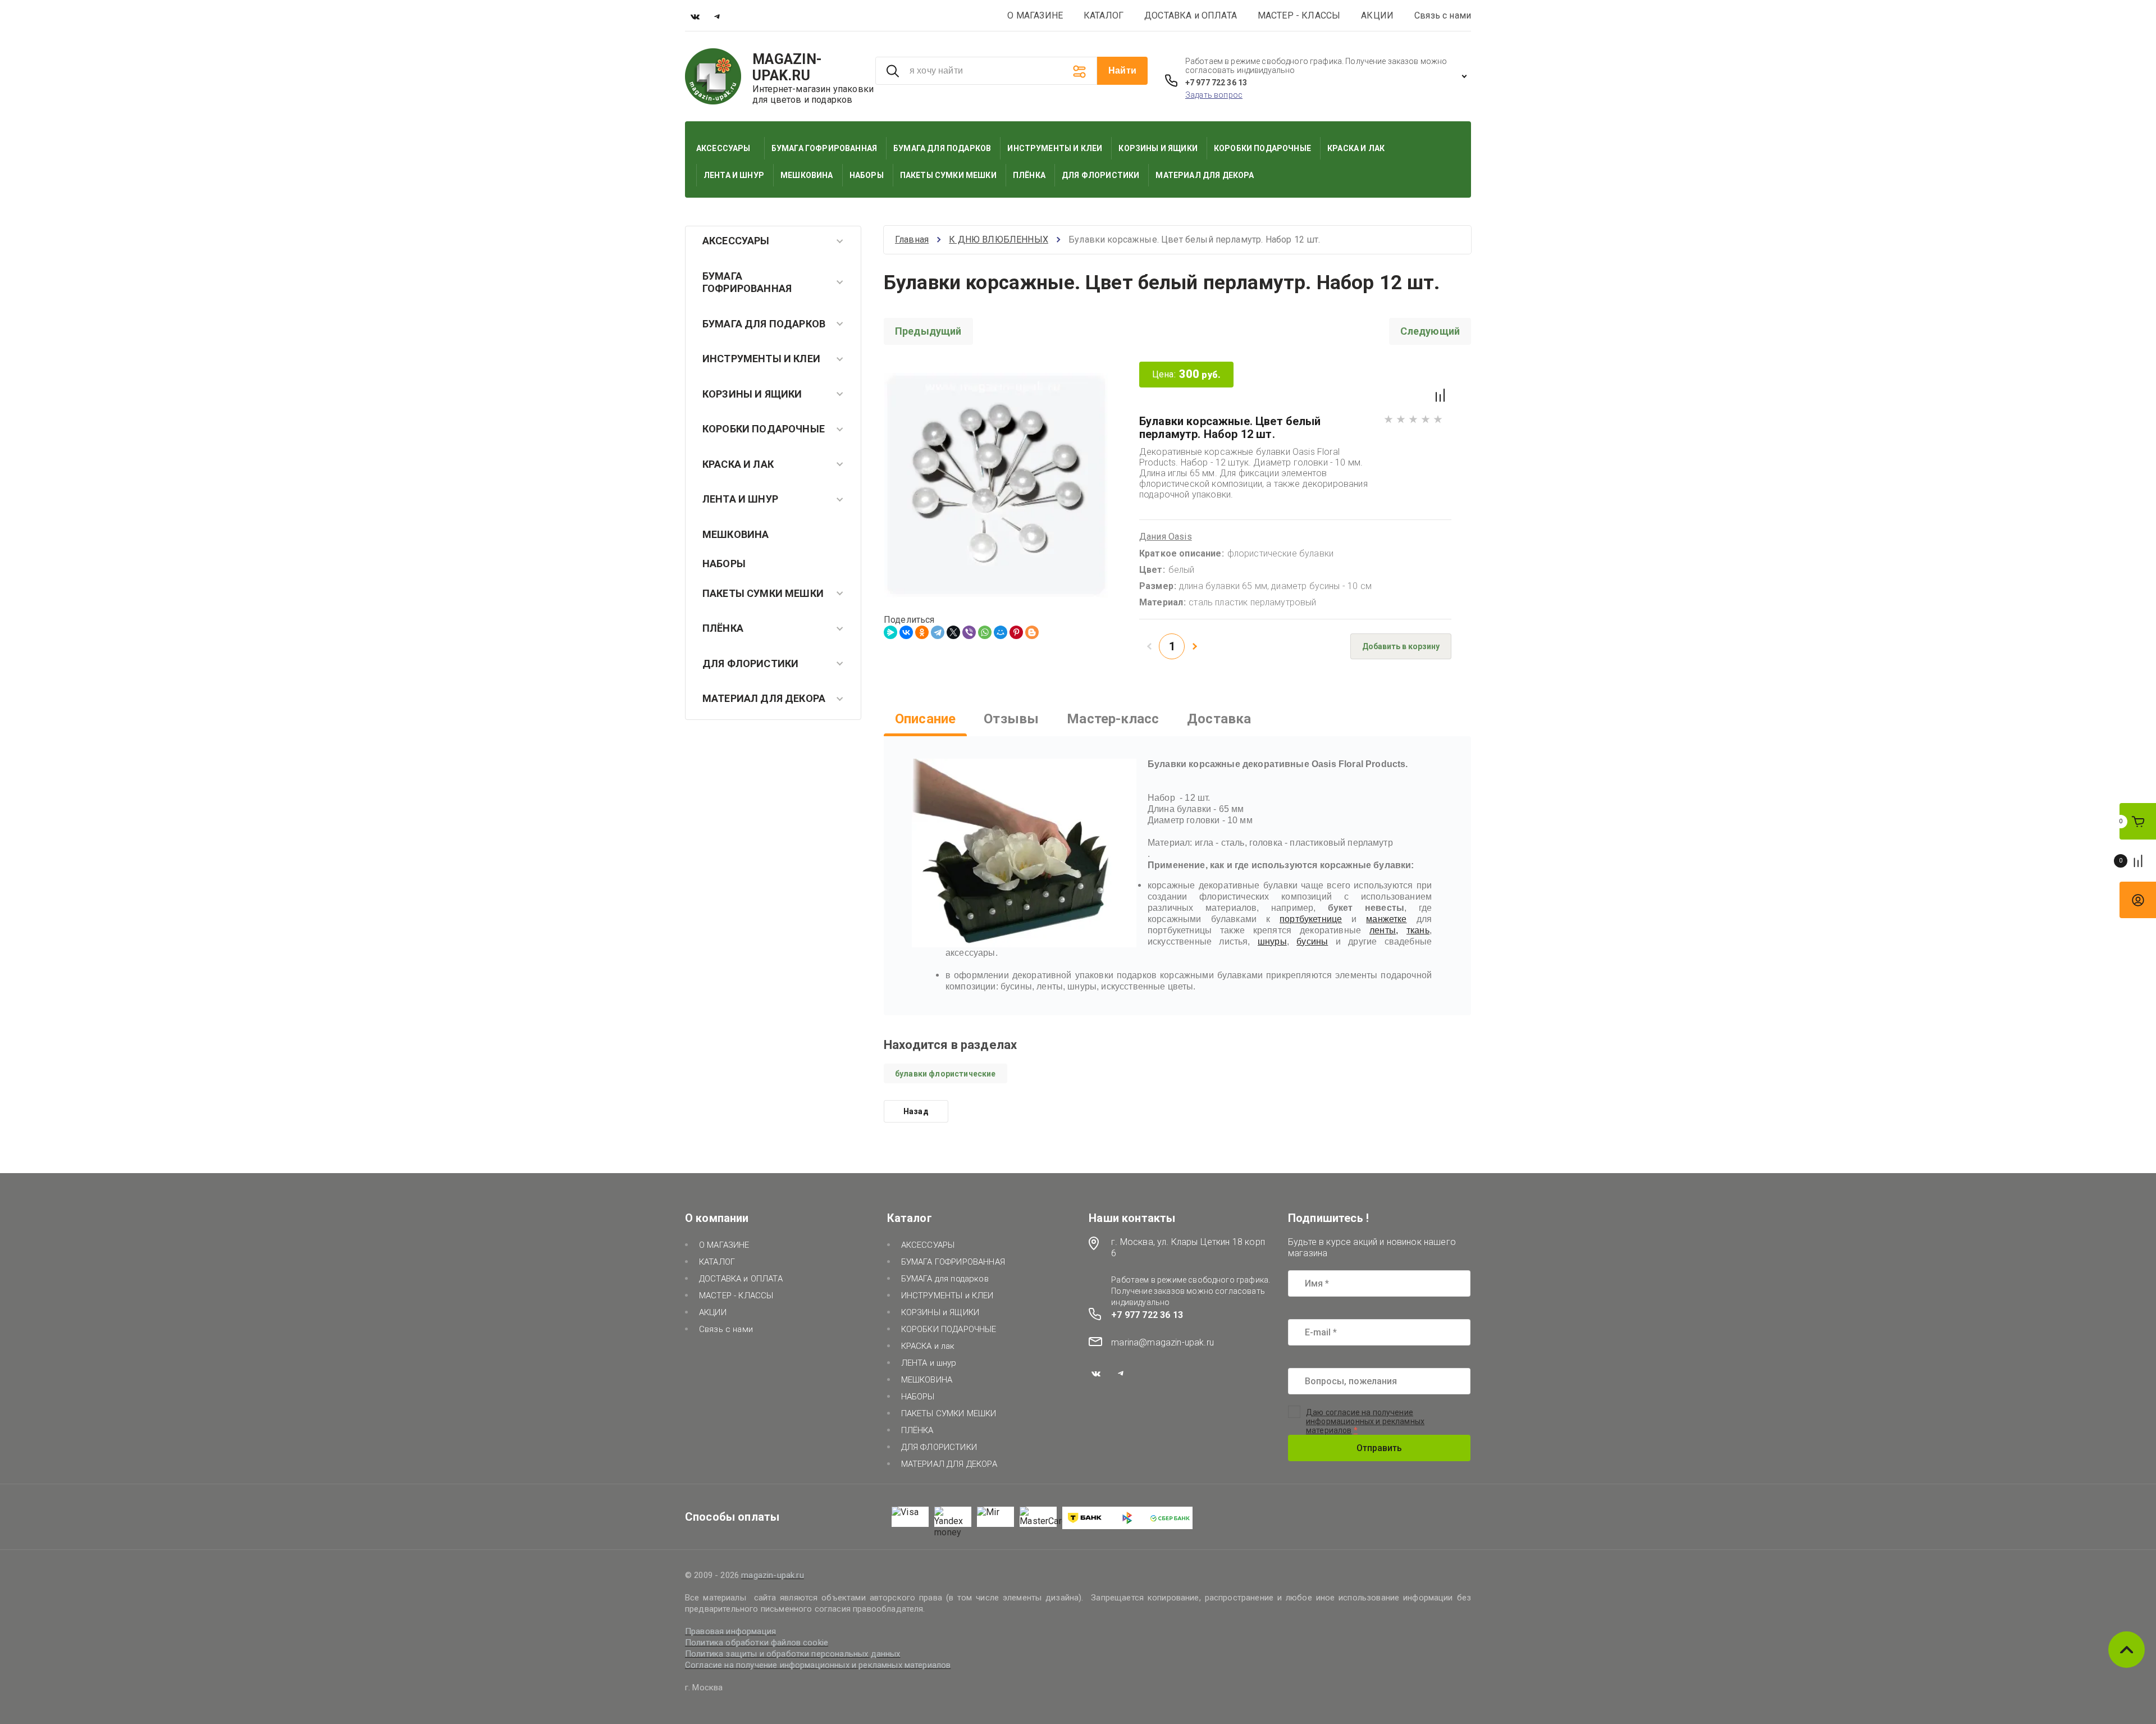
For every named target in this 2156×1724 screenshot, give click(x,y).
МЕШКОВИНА (736, 534)
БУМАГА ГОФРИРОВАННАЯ (747, 282)
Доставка (1219, 719)
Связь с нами (1443, 15)
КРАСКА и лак (738, 464)
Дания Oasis (1166, 537)
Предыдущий (928, 331)
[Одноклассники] (922, 632)
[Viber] (969, 632)
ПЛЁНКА (723, 628)
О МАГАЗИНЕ (1035, 15)
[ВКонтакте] (906, 632)
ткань (1418, 930)
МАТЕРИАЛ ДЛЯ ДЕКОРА (764, 698)
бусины (1312, 941)
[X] (953, 632)
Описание (925, 719)
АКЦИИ (1377, 15)
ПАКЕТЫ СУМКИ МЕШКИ (763, 593)
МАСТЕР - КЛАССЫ (1299, 15)
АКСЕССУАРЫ (736, 241)
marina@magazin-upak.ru (1162, 1342)
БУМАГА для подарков (764, 324)
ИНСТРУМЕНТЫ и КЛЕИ (761, 359)
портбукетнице (1311, 919)
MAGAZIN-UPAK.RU (787, 67)
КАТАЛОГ (1104, 15)
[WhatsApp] (985, 632)
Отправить (1379, 1448)
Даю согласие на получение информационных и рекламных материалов (1365, 1421)
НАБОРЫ (724, 564)
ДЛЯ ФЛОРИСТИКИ (750, 663)
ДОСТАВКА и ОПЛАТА (1191, 15)
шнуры (1272, 941)
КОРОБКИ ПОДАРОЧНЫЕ (764, 429)
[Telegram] (938, 632)
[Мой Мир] (1001, 632)
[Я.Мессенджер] (890, 632)
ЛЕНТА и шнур (740, 499)
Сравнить (1440, 395)
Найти (1122, 70)
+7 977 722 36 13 (1216, 83)
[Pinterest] (1016, 632)
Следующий (1430, 331)
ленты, (1384, 930)
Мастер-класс (1113, 719)
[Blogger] (1032, 632)
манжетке (1386, 919)
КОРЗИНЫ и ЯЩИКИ (752, 394)
